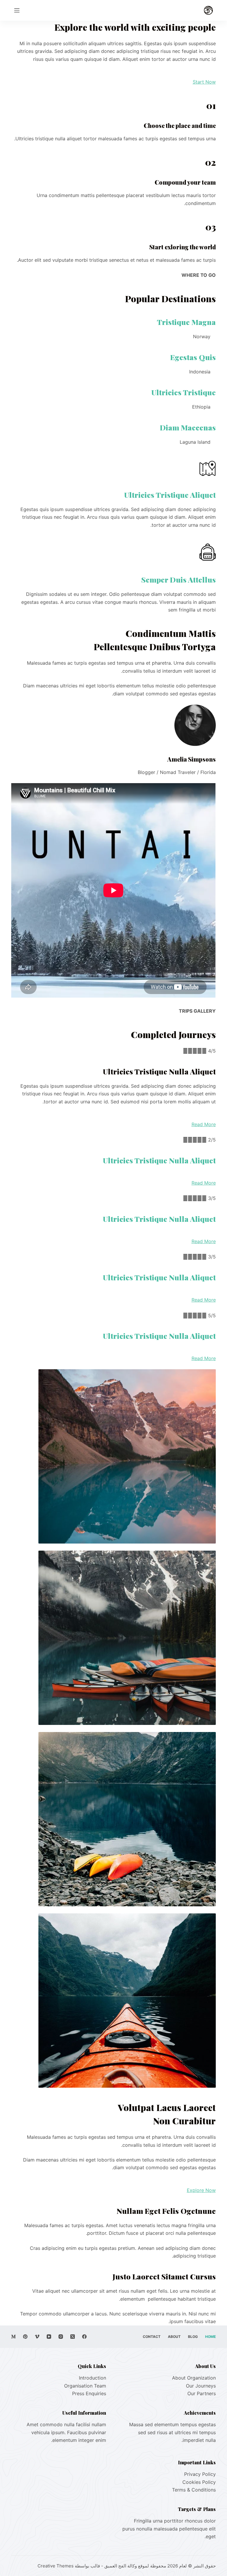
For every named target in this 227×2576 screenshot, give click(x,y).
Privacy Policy (200, 2474)
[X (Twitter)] (73, 2337)
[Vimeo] (37, 2337)
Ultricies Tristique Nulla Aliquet (159, 1160)
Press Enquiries (89, 2393)
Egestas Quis (193, 357)
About (174, 2337)
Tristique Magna (186, 322)
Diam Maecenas (188, 427)
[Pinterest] (25, 2337)
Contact (152, 2337)
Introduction (93, 2378)
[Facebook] (84, 2337)
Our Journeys (201, 2386)
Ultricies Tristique (184, 392)
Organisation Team (85, 2386)
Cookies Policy (199, 2482)
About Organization (194, 2378)
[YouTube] (49, 2337)
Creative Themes (56, 2566)
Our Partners (202, 2393)
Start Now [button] (204, 82)
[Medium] (13, 2337)
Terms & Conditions (194, 2490)
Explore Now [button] (201, 2190)
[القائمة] (17, 10)
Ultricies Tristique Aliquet (170, 495)
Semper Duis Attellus (179, 579)
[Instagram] (61, 2337)
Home (210, 2337)
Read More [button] (204, 1124)
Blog (193, 2337)
